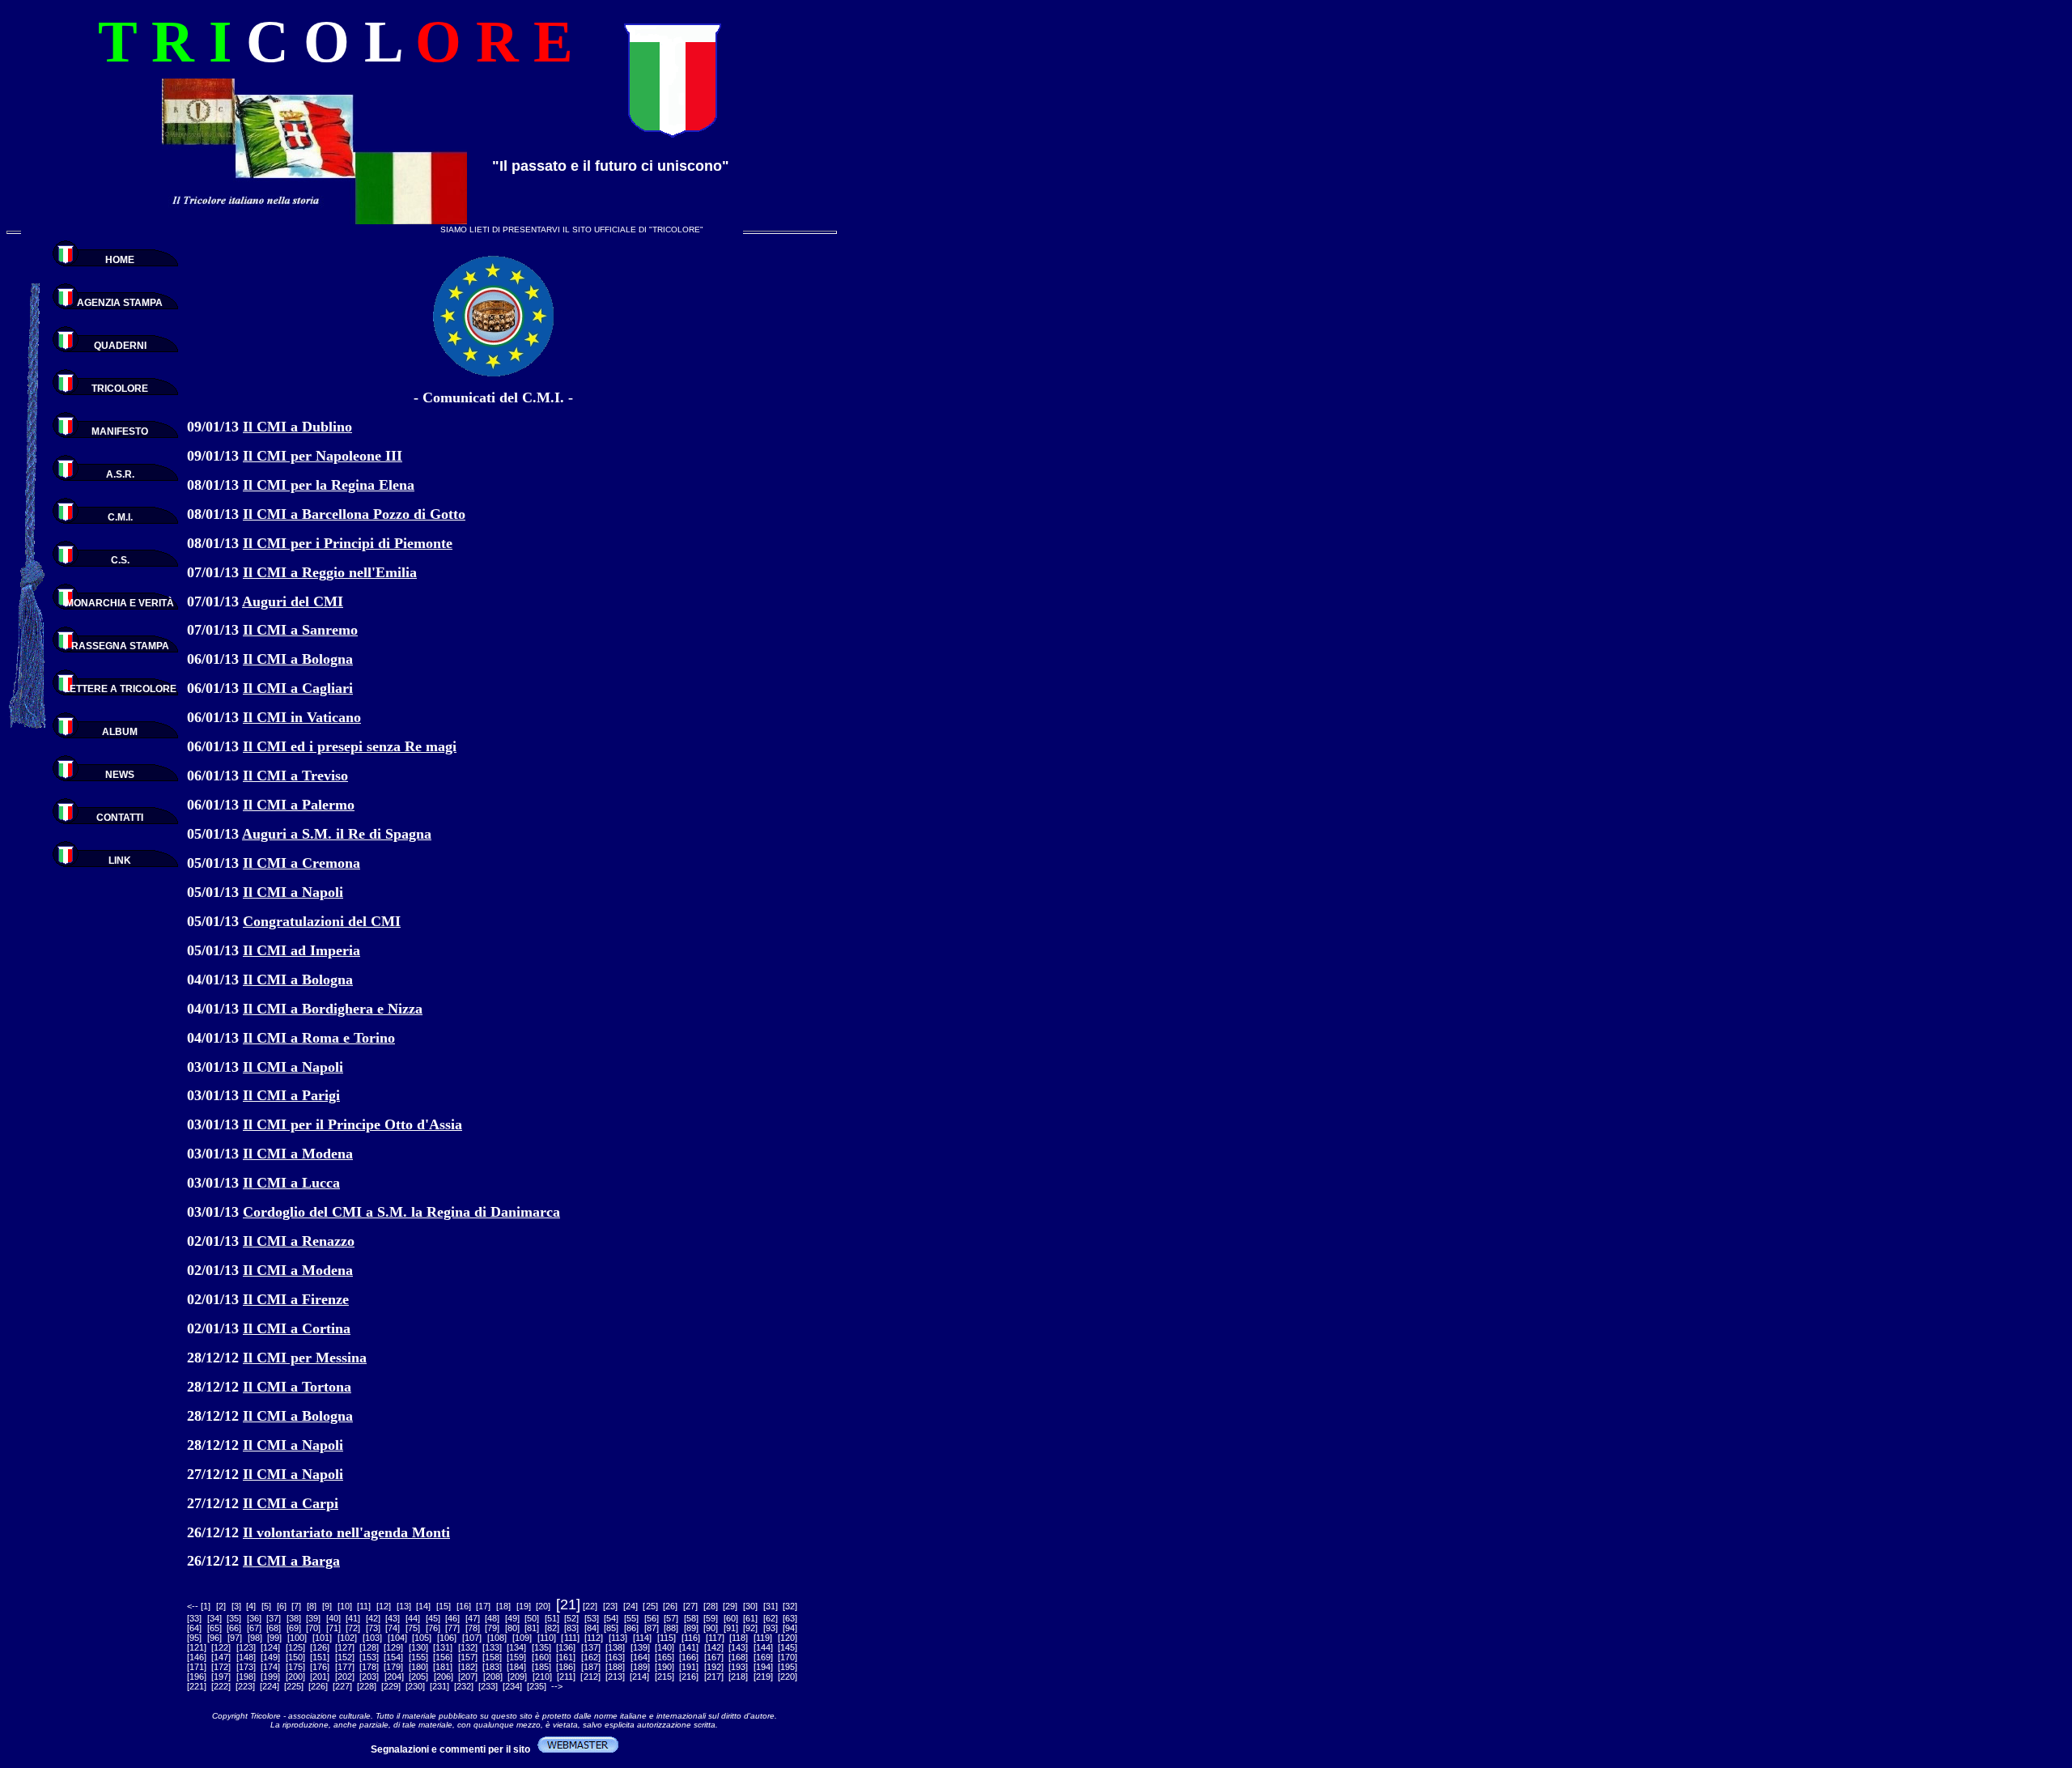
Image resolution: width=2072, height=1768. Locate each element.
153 (369, 1657)
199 (270, 1677)
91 (731, 1628)
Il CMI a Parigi (291, 1095)
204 (394, 1677)
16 (464, 1606)
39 (313, 1618)
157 (468, 1657)
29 (730, 1606)
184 (516, 1667)
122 (221, 1647)
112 (594, 1638)
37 (274, 1618)
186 (566, 1667)
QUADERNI (120, 346)
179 (393, 1667)
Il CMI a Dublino (297, 427)
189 (640, 1667)
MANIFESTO (120, 431)
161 (566, 1657)
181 (443, 1667)
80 (512, 1628)
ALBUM (120, 732)
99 (274, 1638)
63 (790, 1618)
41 (353, 1618)
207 (468, 1677)
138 (615, 1647)
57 (671, 1618)
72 (353, 1628)
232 (464, 1686)
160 (541, 1657)
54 (611, 1618)
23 (610, 1606)
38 (294, 1618)
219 (763, 1677)
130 (418, 1647)
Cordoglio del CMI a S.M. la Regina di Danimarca (401, 1212)
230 (415, 1686)
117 (715, 1638)
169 (763, 1657)
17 (483, 1606)
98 (255, 1638)
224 (270, 1686)
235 (537, 1686)
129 (393, 1647)
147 (221, 1657)
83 (571, 1628)
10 (345, 1606)
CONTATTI (120, 818)
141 (689, 1647)
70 (313, 1628)
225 (294, 1686)
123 (246, 1647)
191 (689, 1667)
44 (413, 1618)
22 (590, 1606)
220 (788, 1677)
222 (221, 1686)
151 (320, 1657)
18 (503, 1606)
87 (652, 1628)
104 (397, 1638)
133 (492, 1647)
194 (763, 1667)
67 (254, 1628)
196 (197, 1677)
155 (418, 1657)
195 (788, 1667)
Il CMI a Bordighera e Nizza (333, 1009)
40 (333, 1618)
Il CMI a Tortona (297, 1387)
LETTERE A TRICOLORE (120, 689)
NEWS (120, 775)
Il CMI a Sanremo (300, 630)
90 (711, 1628)
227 (342, 1686)
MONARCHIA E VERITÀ (120, 603)
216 (689, 1677)
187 (591, 1667)
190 (664, 1667)
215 (664, 1677)
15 (444, 1606)
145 (788, 1647)
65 (214, 1628)
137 (591, 1647)
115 (667, 1638)
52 (571, 1618)
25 (651, 1606)
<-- (193, 1606)
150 (295, 1657)
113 (618, 1638)
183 (492, 1667)
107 (472, 1638)
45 (433, 1618)
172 (221, 1667)
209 (517, 1677)
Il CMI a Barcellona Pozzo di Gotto (354, 514)
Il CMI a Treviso (295, 776)
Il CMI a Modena (298, 1154)
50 (532, 1618)
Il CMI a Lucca (291, 1183)
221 (197, 1686)
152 (345, 1657)
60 (731, 1618)
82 (552, 1628)
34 (214, 1618)
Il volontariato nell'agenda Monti (346, 1532)
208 (493, 1677)
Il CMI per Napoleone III (323, 456)
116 (691, 1638)
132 (468, 1647)
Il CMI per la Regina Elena (329, 485)
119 (763, 1638)
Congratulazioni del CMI (322, 921)
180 (418, 1667)
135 (541, 1647)
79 (492, 1628)
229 (391, 1686)
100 (297, 1638)
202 (345, 1677)
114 (642, 1638)
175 (295, 1667)
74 (393, 1628)
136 (566, 1647)
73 (373, 1628)
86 (631, 1628)
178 (369, 1667)
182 (468, 1667)
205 (418, 1677)
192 (714, 1667)
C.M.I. (120, 517)
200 (295, 1677)
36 (254, 1618)
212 (591, 1677)
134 (516, 1647)
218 (738, 1677)
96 (214, 1638)
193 (738, 1667)
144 (763, 1647)
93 (771, 1628)
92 (750, 1628)
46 (452, 1618)
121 (197, 1647)
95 (194, 1638)
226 (318, 1686)
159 (516, 1657)
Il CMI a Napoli (293, 892)
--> (557, 1686)
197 (221, 1677)
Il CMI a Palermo (299, 805)
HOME (120, 260)
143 (738, 1647)
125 (295, 1647)
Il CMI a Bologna (298, 659)
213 (615, 1677)
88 (671, 1628)
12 (384, 1606)
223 (245, 1686)
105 (422, 1638)
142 (714, 1647)
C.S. (120, 560)
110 (547, 1638)
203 (369, 1677)
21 (568, 1604)
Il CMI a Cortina (297, 1328)
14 (423, 1606)
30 (750, 1606)
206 (444, 1677)
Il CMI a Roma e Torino (319, 1038)
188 (615, 1667)
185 (541, 1667)
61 (750, 1618)
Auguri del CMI (293, 601)
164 (640, 1657)
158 (492, 1657)
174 (270, 1667)
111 (571, 1638)
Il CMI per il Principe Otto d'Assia (352, 1124)
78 (473, 1628)
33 (194, 1618)
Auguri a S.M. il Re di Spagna (337, 834)
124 (270, 1647)
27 (690, 1606)
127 (345, 1647)
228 (367, 1686)
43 (393, 1618)
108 (497, 1638)
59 (711, 1618)
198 (246, 1677)
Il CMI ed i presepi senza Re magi (350, 746)
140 (664, 1647)
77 (452, 1628)
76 (433, 1628)
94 (790, 1628)
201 (320, 1677)
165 (664, 1657)
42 (373, 1618)
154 (393, 1657)
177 (345, 1667)
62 (771, 1618)
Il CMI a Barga (291, 1561)
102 (347, 1638)
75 (413, 1628)
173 (246, 1667)
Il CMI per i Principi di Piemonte (348, 543)
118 (739, 1638)
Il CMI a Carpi (291, 1503)
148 (246, 1657)
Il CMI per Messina (305, 1358)
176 (320, 1667)
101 (322, 1638)
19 (524, 1606)
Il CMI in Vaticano (302, 717)
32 (790, 1606)
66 (234, 1628)
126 (320, 1647)
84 (592, 1628)
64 (194, 1628)
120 (788, 1638)
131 (443, 1647)
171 (197, 1667)
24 (631, 1606)
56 (652, 1618)
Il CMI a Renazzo (299, 1241)
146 (197, 1657)
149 (270, 1657)
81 (532, 1628)
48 (492, 1618)
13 (404, 1606)
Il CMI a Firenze (296, 1299)
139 (640, 1647)
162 (591, 1657)
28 (711, 1606)
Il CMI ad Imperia (301, 950)
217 (714, 1677)
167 (714, 1657)
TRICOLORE (120, 389)
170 (788, 1657)
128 (369, 1647)
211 (566, 1677)
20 (543, 1606)
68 (274, 1628)
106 (447, 1638)
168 (738, 1657)
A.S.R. (120, 474)
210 (542, 1677)
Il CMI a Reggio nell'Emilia (330, 572)
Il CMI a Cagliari (298, 688)
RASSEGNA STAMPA (120, 646)
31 (771, 1606)
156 (443, 1657)
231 (439, 1686)
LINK (120, 861)
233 (488, 1686)
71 (333, 1628)
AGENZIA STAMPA (120, 303)
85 (611, 1628)
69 (294, 1628)
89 (691, 1628)
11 (364, 1606)
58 (691, 1618)
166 (689, 1657)
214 (639, 1677)
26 (670, 1606)
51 (552, 1618)
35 (234, 1618)
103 (372, 1638)
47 (473, 1618)
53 (592, 1618)
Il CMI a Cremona (301, 863)
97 (235, 1638)
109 (522, 1638)
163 (615, 1657)
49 (512, 1618)
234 (512, 1686)
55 (631, 1618)
